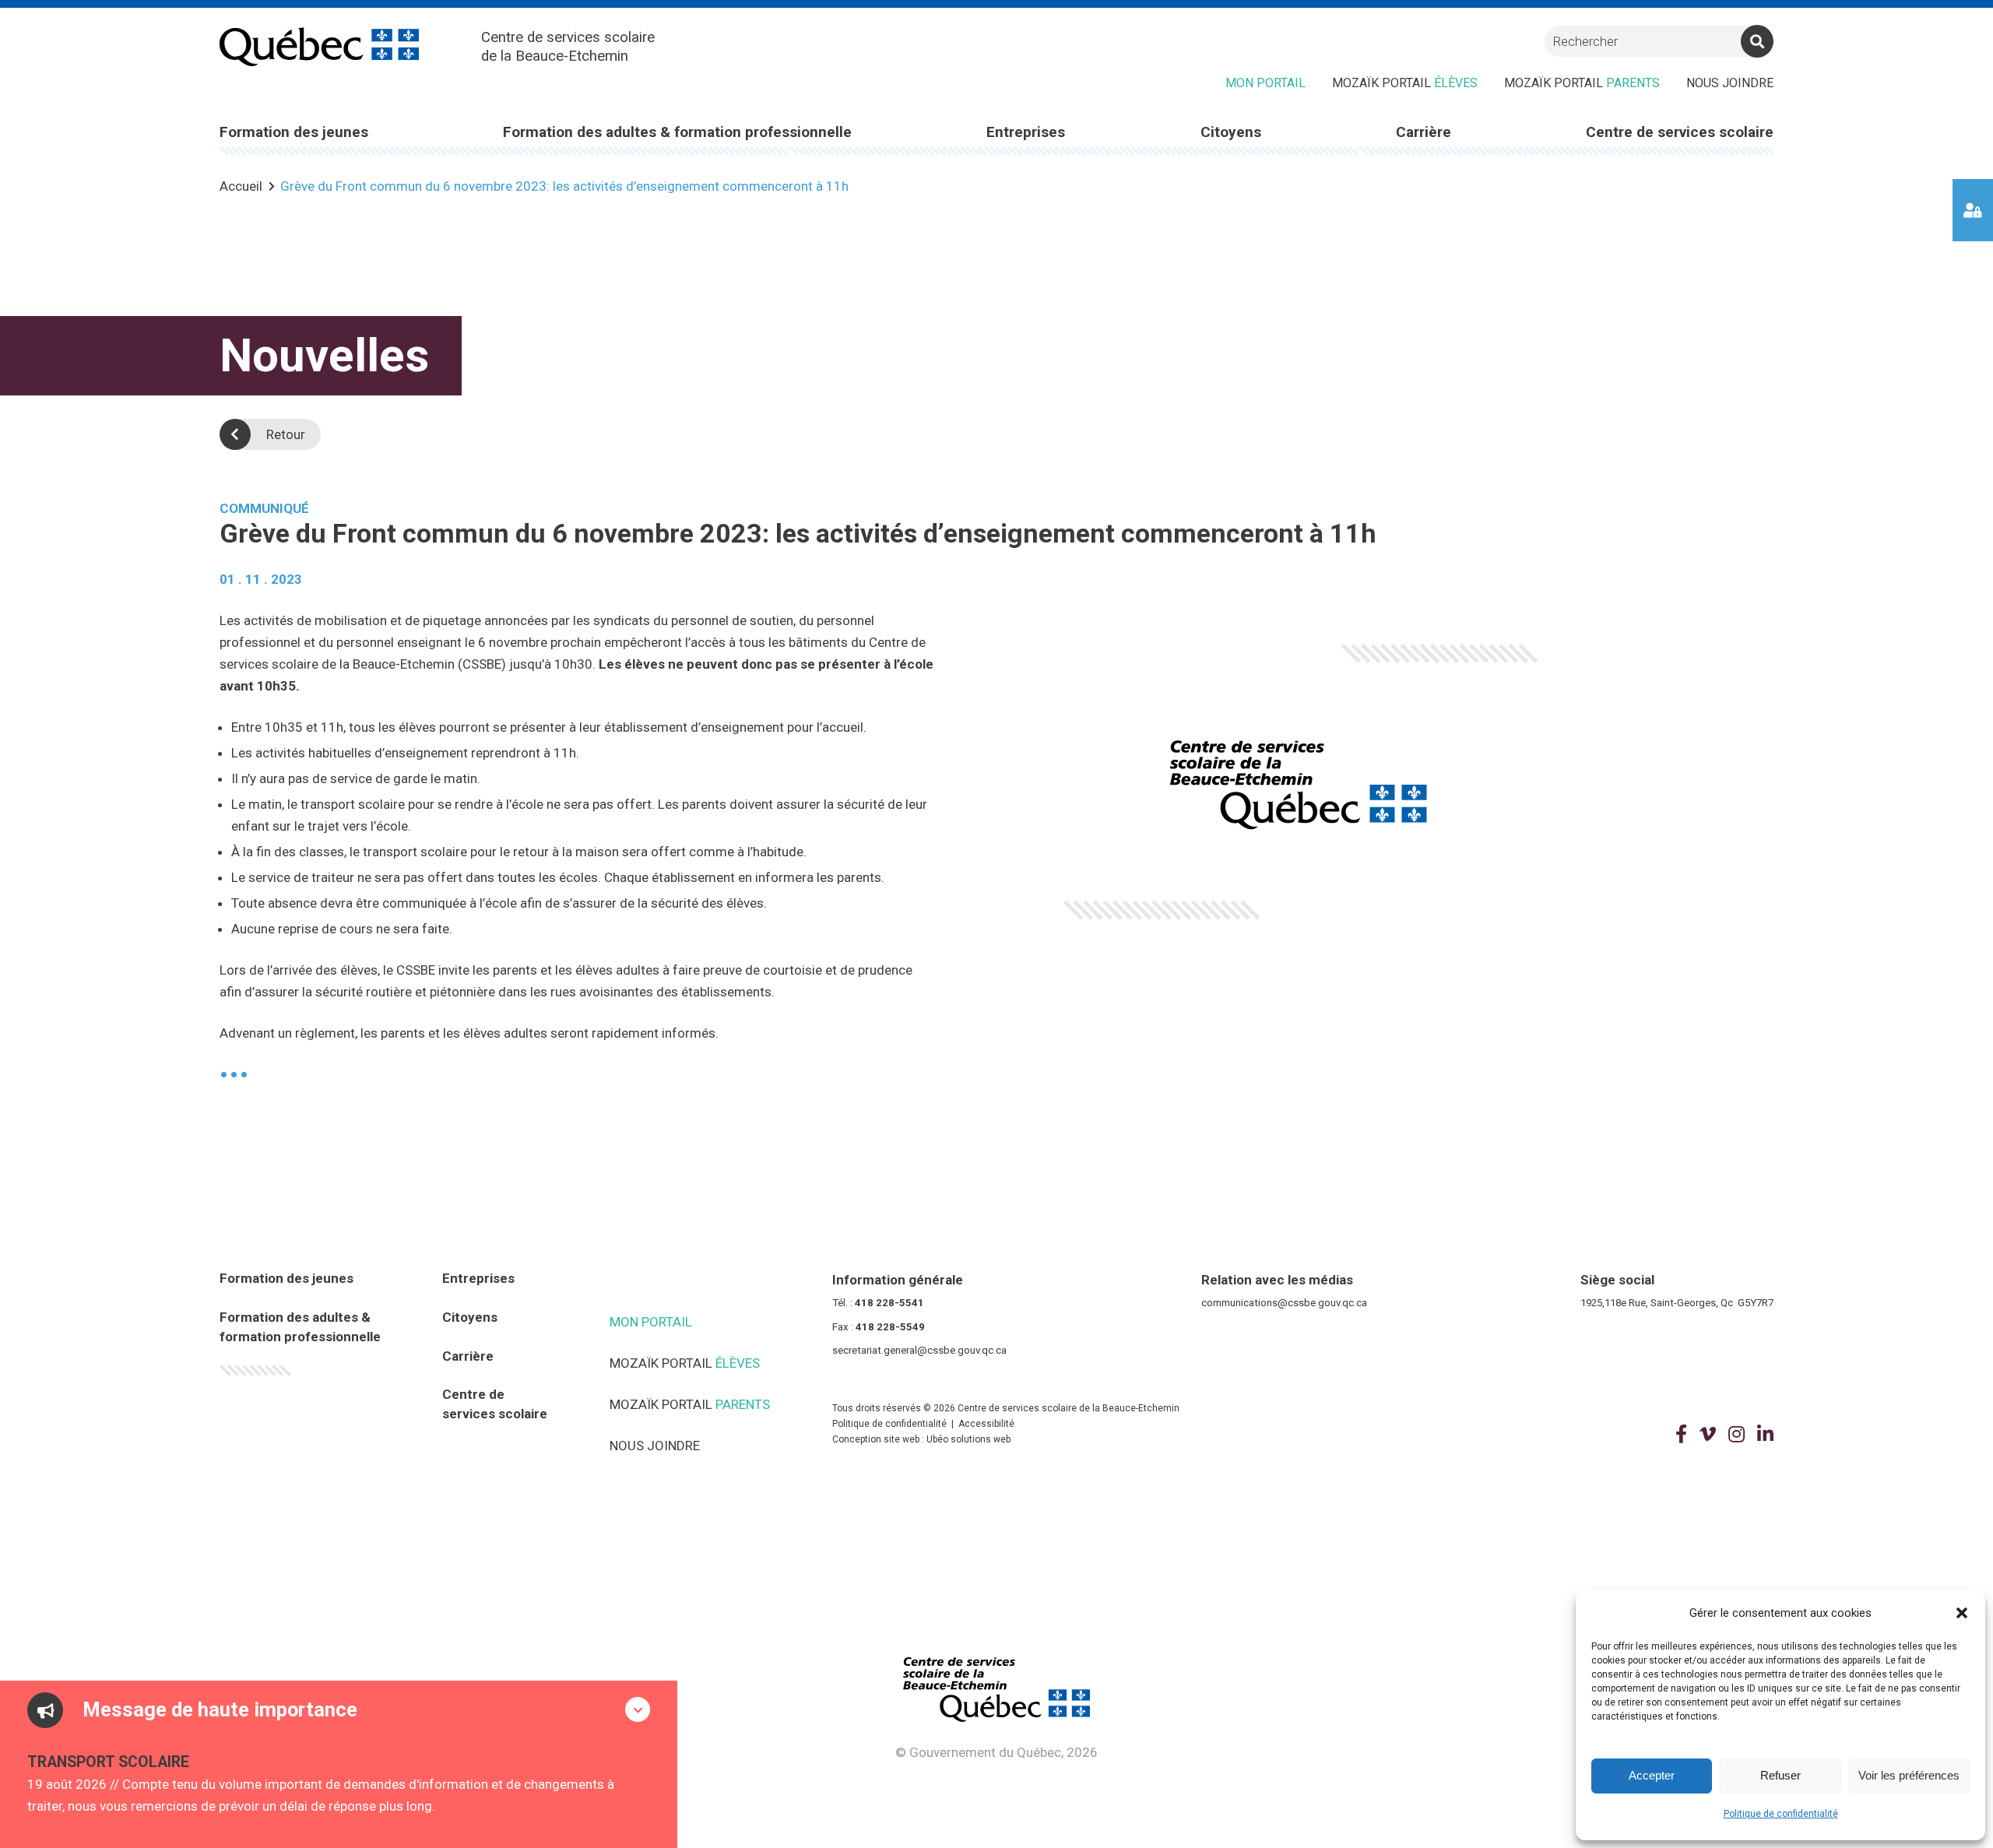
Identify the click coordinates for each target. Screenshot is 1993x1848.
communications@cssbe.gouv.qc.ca (1284, 1303)
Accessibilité (986, 1424)
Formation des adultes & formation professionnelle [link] (677, 132)
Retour (286, 434)
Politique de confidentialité (1781, 1814)
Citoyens (470, 1317)
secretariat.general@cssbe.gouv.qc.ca (919, 1350)
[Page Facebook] (1681, 1435)
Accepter (1652, 1775)
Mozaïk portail (1405, 83)
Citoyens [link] (1231, 132)
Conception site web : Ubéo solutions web (921, 1439)
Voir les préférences (1909, 1775)
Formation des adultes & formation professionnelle (300, 1327)
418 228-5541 (889, 1303)
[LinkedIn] (1765, 1435)
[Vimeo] (1708, 1435)
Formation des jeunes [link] (294, 132)
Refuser (1780, 1775)
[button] (1962, 1613)
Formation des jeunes (286, 1278)
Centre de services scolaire (495, 1404)
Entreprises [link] (1026, 132)
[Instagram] (1736, 1435)
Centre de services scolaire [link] (1680, 132)
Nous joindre (1730, 83)
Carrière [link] (1424, 132)
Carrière (468, 1356)
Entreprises (478, 1278)
